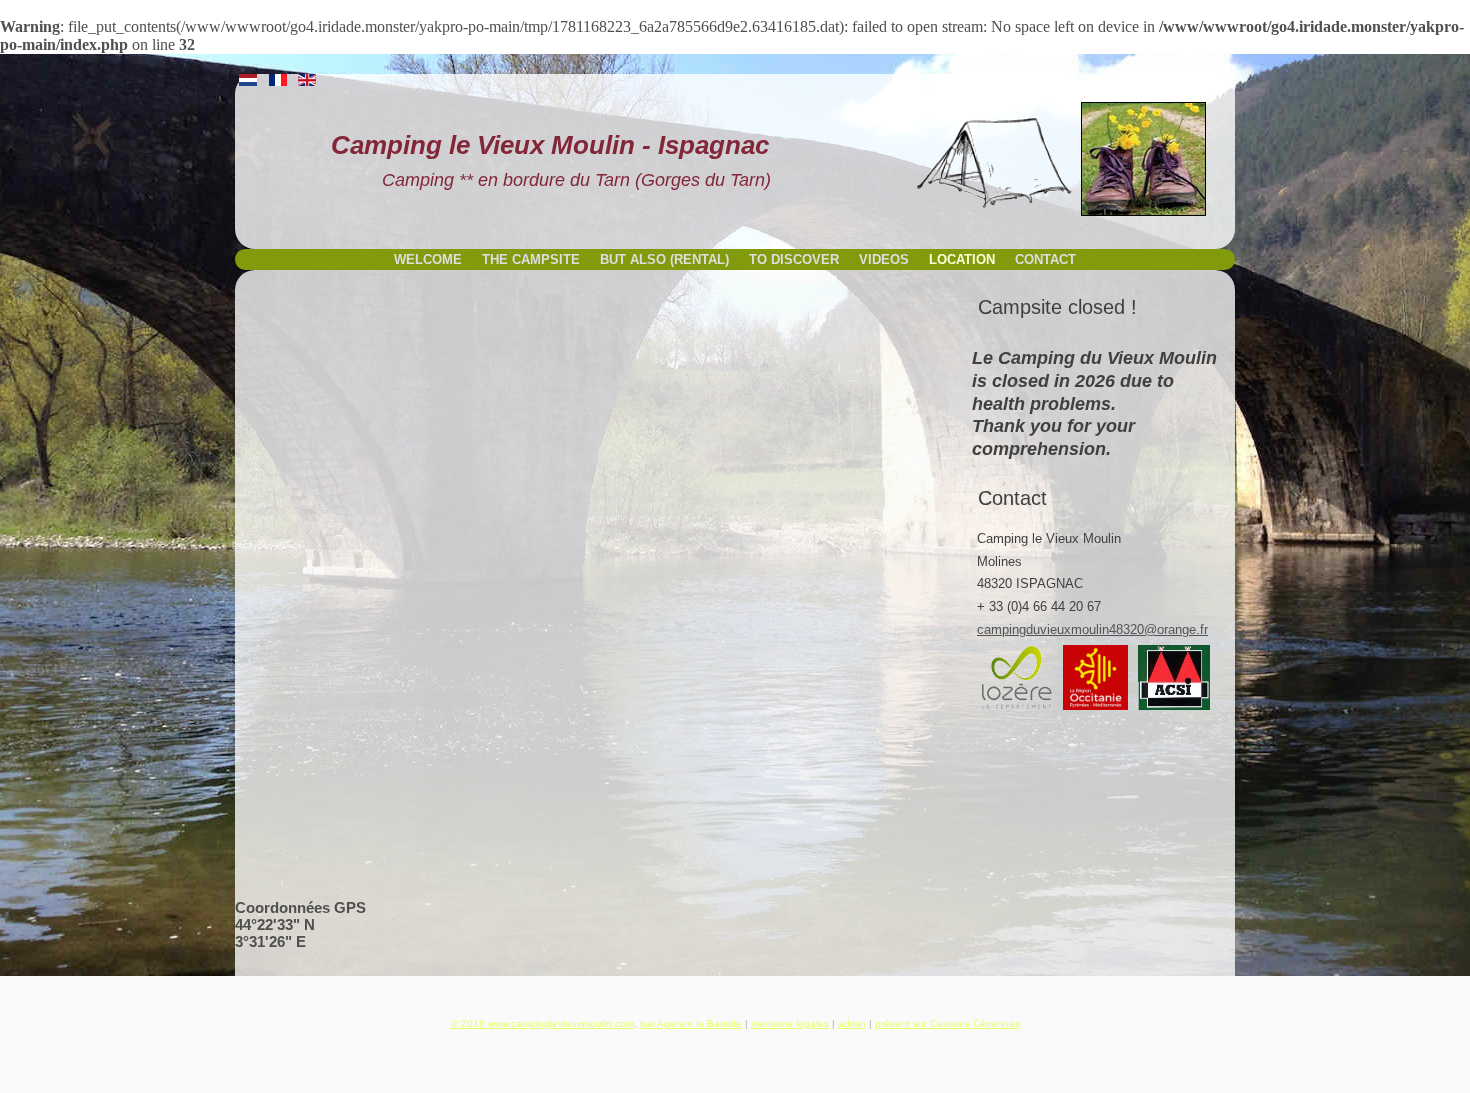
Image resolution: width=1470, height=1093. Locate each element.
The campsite (531, 259)
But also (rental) (664, 259)
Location (962, 259)
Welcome (428, 259)
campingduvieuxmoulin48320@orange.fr (1092, 629)
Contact (1045, 259)
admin (852, 1023)
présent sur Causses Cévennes (947, 1023)
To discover (794, 259)
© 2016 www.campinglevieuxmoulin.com (542, 1023)
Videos (884, 259)
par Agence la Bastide (691, 1023)
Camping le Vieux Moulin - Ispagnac (550, 145)
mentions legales (790, 1023)
